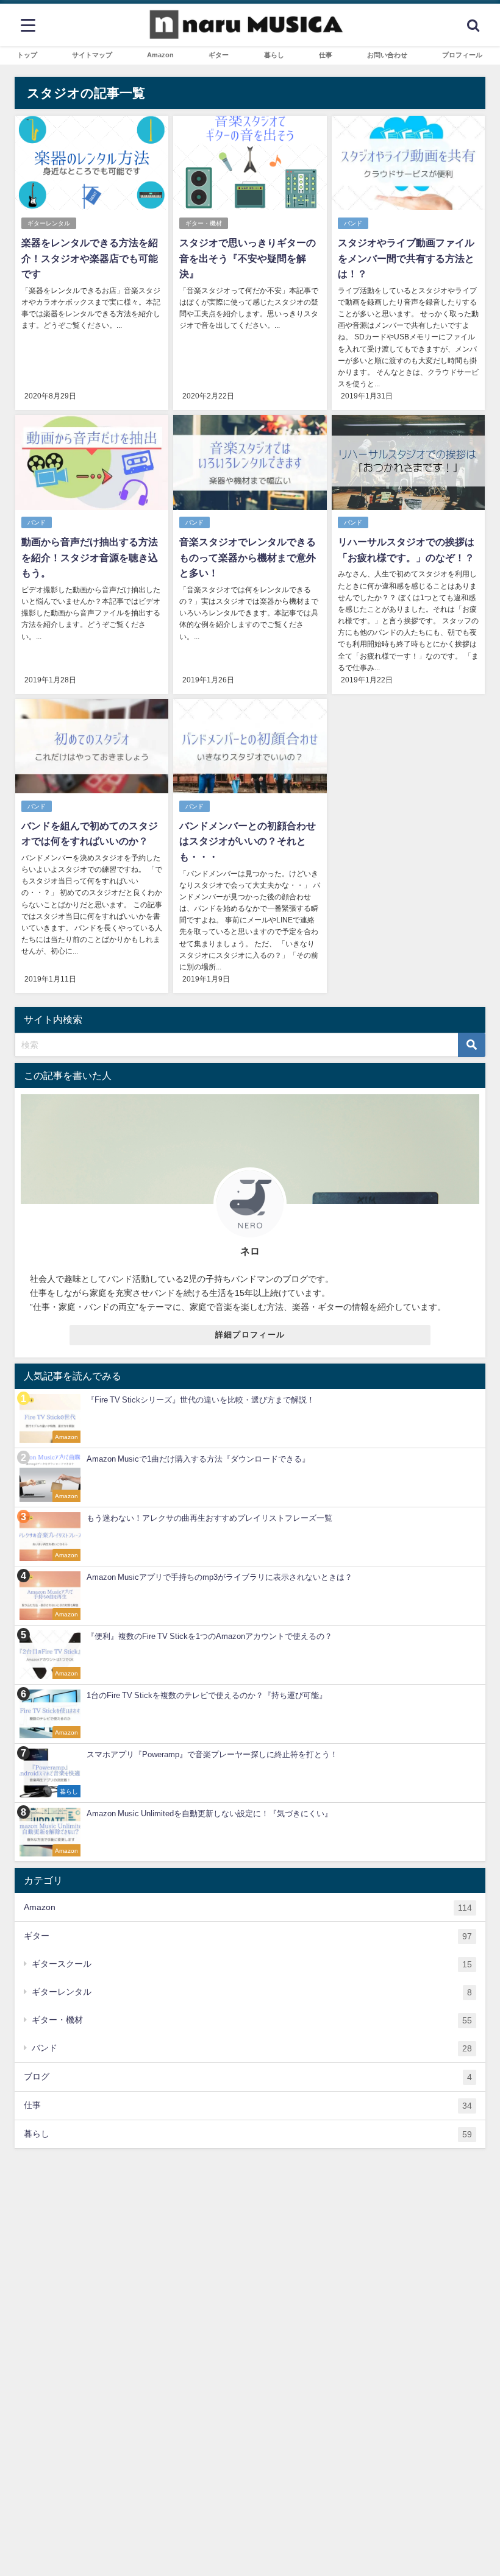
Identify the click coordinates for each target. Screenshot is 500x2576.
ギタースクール (252, 1964)
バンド (353, 223)
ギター (248, 1936)
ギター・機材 (204, 223)
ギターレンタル (49, 223)
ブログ (248, 2077)
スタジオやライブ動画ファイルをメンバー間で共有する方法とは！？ (406, 258)
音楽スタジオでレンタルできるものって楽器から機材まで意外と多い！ (248, 557)
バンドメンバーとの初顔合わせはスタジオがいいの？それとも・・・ (248, 841)
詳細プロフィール (250, 1335)
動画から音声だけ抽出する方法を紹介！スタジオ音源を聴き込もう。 (90, 557)
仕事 (248, 2105)
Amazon (248, 1907)
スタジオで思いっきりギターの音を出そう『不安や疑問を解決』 (248, 258)
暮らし (248, 2134)
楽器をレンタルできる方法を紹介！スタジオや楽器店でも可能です (90, 258)
